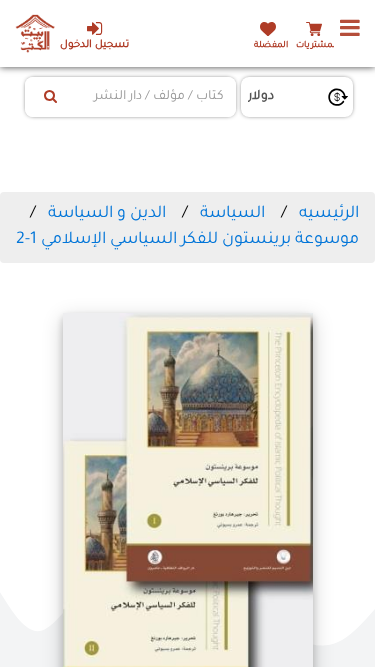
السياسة (232, 214)
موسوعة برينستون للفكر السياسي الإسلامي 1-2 (187, 240)
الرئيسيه (329, 214)
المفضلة (271, 45)
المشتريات (317, 45)
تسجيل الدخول (94, 45)
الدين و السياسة (107, 214)
